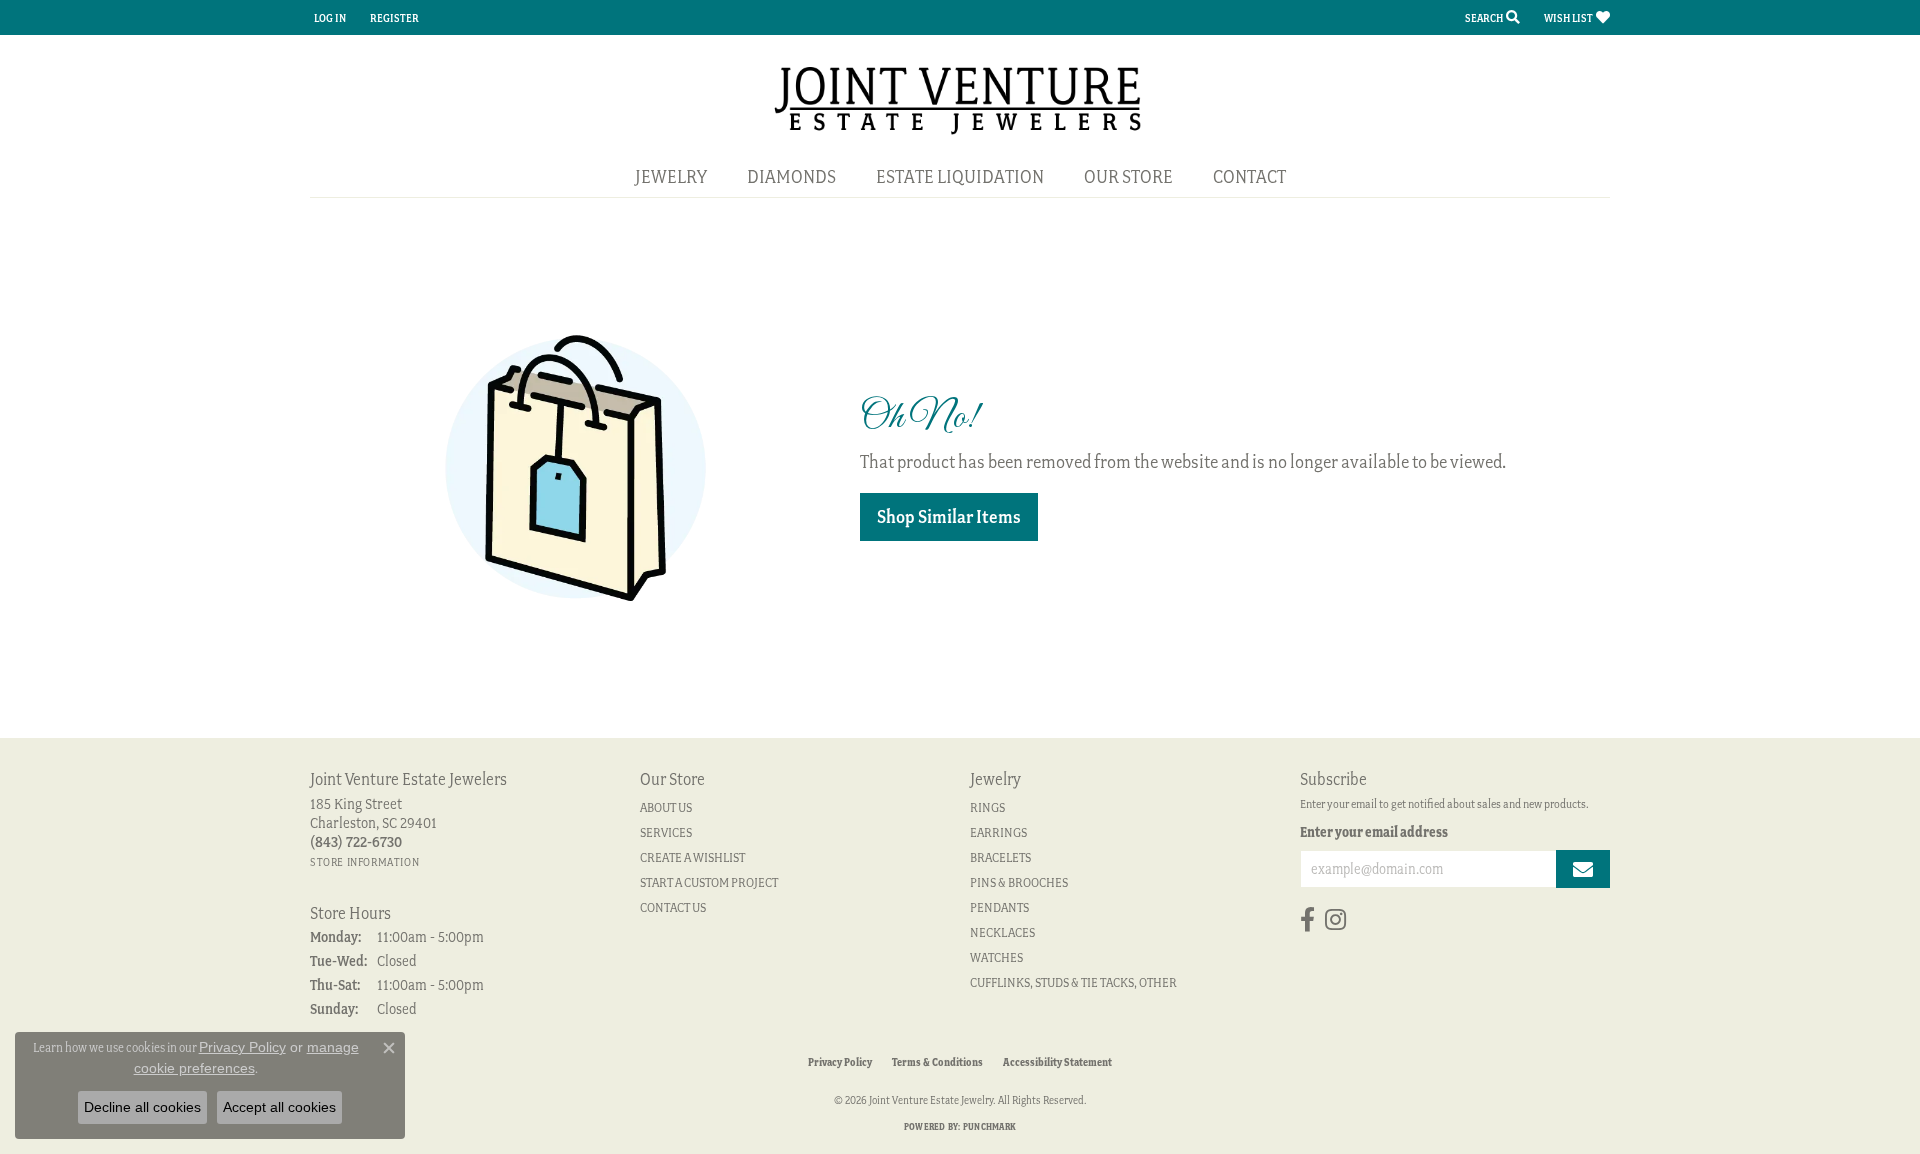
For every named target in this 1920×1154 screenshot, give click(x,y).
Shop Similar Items (949, 516)
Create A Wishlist (692, 857)
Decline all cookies (142, 1107)
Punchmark (989, 1126)
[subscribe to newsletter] (1583, 869)
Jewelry (671, 176)
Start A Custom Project (709, 882)
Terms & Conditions (937, 1062)
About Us (666, 807)
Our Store (1128, 176)
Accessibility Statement (1057, 1062)
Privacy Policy (840, 1062)
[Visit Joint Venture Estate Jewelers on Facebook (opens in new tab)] (1307, 920)
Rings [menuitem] (987, 807)
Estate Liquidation (960, 176)
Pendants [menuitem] (999, 907)
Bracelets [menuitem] (1000, 857)
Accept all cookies (279, 1107)
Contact (1249, 176)
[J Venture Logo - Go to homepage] (960, 98)
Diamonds (791, 176)
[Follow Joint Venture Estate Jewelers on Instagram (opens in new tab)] (1335, 920)
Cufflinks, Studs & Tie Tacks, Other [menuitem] (1073, 982)
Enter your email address (1374, 832)
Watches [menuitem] (996, 957)
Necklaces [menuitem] (1002, 932)
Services (666, 832)
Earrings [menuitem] (998, 832)
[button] (328, 17)
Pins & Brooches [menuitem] (1019, 882)
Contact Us (673, 907)
